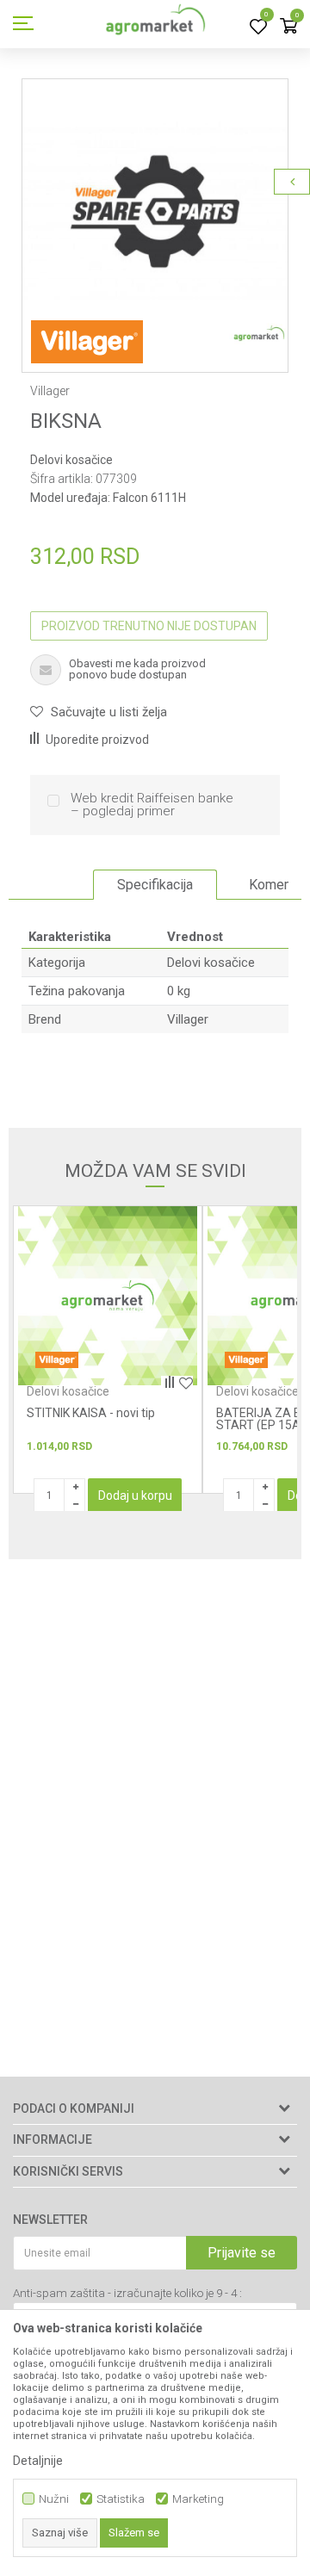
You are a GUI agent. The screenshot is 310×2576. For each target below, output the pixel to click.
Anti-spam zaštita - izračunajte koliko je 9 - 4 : (127, 2293)
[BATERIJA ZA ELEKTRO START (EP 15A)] (108, 1296)
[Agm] (246, 1360)
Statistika (121, 2499)
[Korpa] (288, 27)
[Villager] (87, 342)
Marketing (198, 2499)
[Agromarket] (155, 24)
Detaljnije (38, 2461)
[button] (99, 712)
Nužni (54, 2499)
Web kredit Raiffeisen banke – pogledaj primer (152, 805)
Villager (188, 1019)
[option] (155, 212)
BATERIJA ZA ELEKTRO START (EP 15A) (91, 1419)
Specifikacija (155, 885)
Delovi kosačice (71, 460)
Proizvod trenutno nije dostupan (149, 626)
